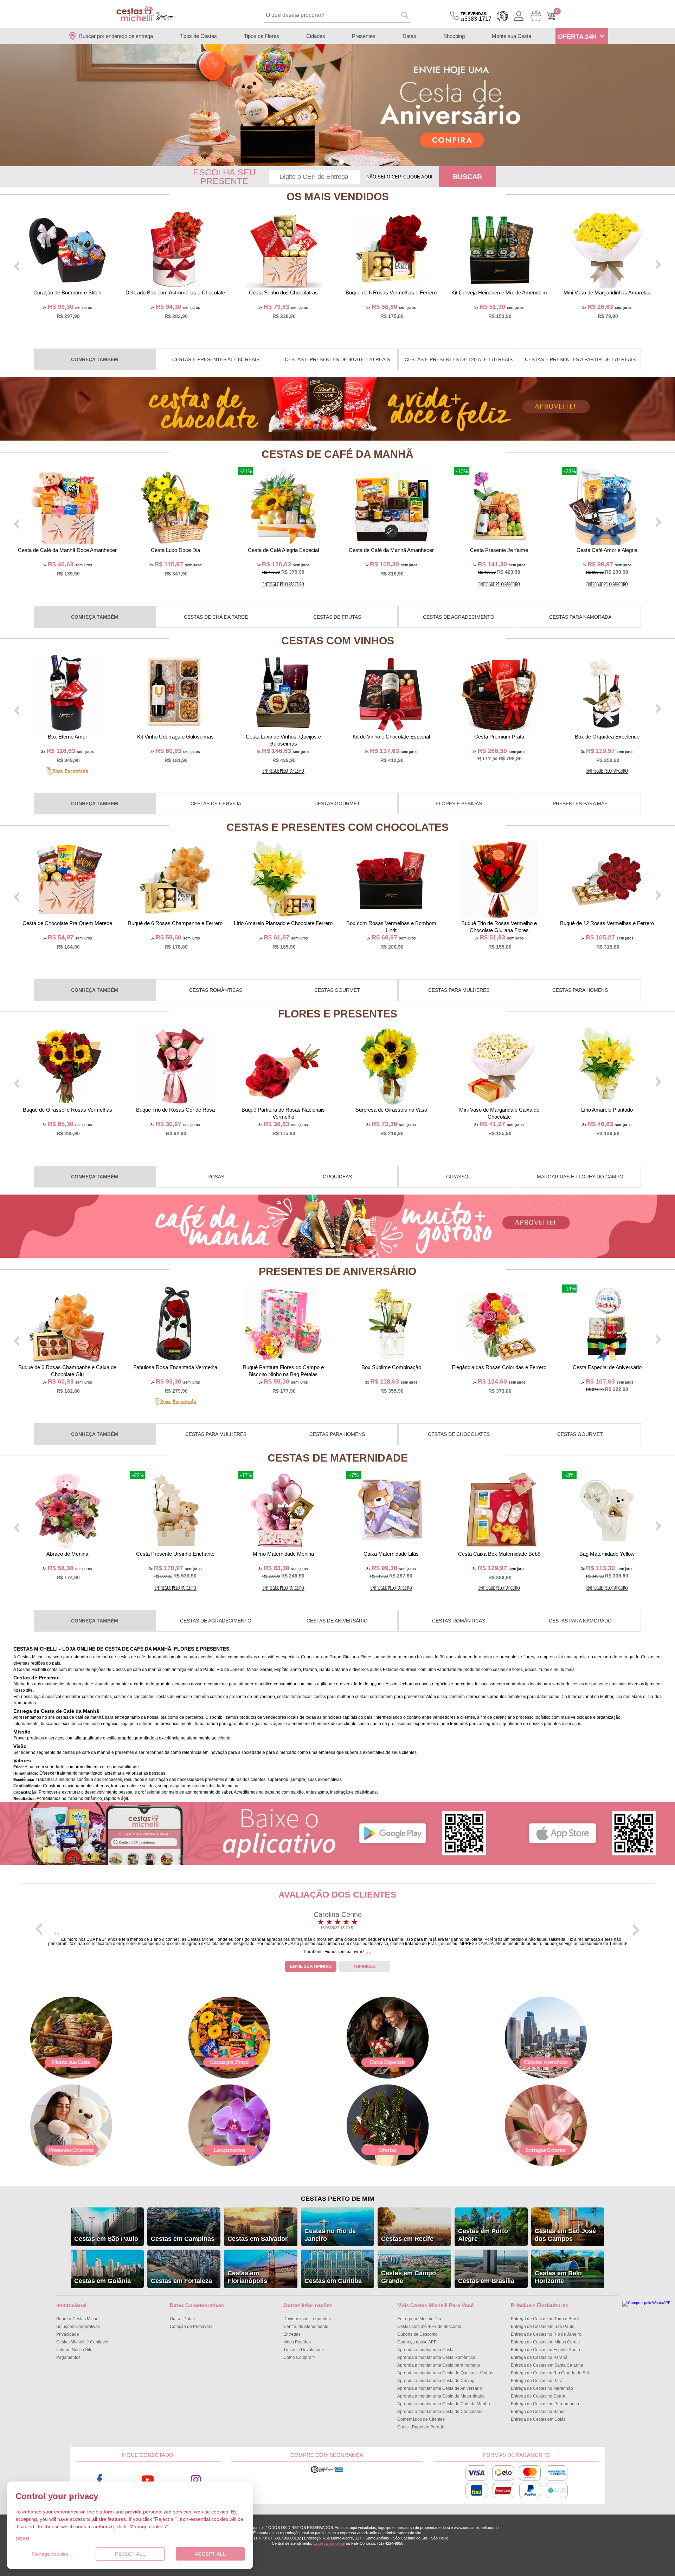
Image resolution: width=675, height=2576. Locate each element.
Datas (409, 36)
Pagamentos (68, 2357)
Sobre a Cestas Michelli (79, 2319)
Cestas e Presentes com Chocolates (337, 827)
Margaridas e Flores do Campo (580, 1177)
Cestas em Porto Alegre (483, 2235)
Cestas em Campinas (183, 2239)
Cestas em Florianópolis (247, 2277)
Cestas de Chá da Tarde (216, 617)
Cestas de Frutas (337, 617)
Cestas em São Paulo (106, 2239)
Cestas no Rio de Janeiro (330, 2235)
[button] (333, 162)
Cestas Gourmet (337, 804)
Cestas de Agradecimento (459, 617)
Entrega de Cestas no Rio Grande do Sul (550, 2373)
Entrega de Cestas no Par (537, 2381)
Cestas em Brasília (486, 2281)
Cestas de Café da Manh (337, 454)
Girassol (459, 1177)
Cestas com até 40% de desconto (429, 2327)
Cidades (316, 36)
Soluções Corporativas (78, 2327)
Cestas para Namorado (580, 1621)
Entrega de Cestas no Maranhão (542, 2388)
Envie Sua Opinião (311, 1966)
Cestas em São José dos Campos (565, 2235)
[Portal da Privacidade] (327, 2472)
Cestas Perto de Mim (338, 2199)
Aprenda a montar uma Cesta (425, 2350)
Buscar (467, 177)
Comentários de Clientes (421, 2419)
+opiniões (365, 1966)
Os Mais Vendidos (338, 197)
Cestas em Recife (407, 2239)
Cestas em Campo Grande (409, 2277)
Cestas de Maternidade (338, 1458)
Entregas (292, 2334)
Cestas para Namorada (580, 617)
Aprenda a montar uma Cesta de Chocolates (440, 2412)
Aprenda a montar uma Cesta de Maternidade (441, 2396)
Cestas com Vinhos (338, 641)
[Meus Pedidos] (536, 16)
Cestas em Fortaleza (181, 2281)
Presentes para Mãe (580, 804)
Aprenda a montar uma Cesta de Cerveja (436, 2381)
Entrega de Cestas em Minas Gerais (545, 2342)
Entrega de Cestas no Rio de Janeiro (546, 2334)
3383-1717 (476, 17)
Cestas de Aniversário (337, 1621)
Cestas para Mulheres (459, 990)
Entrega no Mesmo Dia (419, 2319)
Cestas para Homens (580, 990)
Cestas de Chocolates (459, 1434)
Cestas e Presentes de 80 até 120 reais (337, 359)
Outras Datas (182, 2319)
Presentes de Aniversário (337, 1271)
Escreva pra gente (329, 2543)
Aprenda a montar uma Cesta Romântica (436, 2357)
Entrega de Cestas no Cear (538, 2396)
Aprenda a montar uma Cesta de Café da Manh (444, 2404)
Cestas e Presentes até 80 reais (216, 359)
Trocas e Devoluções (304, 2350)
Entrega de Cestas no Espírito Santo (545, 2350)
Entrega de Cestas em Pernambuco (545, 2404)
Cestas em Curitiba (333, 2281)
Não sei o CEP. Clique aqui (399, 177)
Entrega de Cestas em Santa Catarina (547, 2365)
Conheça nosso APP (417, 2342)
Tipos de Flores (262, 36)
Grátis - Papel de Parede (421, 2427)
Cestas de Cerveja (216, 804)
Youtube (148, 2480)
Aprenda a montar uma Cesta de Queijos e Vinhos (445, 2373)
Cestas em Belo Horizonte (558, 2277)
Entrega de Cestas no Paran (539, 2357)
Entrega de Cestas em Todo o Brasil (545, 2319)
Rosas (216, 1177)
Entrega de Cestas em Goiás (538, 2419)
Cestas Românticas (216, 990)
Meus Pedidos (297, 2342)
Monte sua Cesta (512, 36)
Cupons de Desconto (417, 2334)
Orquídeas (337, 1177)
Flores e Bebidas (459, 804)
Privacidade (68, 2334)
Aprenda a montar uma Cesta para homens (439, 2365)
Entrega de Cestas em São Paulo (543, 2327)
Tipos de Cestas (198, 36)
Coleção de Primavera (191, 2327)
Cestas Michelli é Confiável (82, 2342)
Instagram (196, 2480)
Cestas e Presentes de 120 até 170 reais (459, 359)
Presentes (364, 36)
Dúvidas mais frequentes (307, 2319)
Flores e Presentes (338, 1014)
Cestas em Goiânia (102, 2281)
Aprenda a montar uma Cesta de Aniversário (440, 2388)
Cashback (502, 16)
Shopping (454, 36)
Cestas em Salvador (258, 2239)
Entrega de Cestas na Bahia (538, 2412)
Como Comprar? (299, 2357)
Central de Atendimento (306, 2327)
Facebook (100, 2480)
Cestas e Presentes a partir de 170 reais (580, 359)
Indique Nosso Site (74, 2350)
